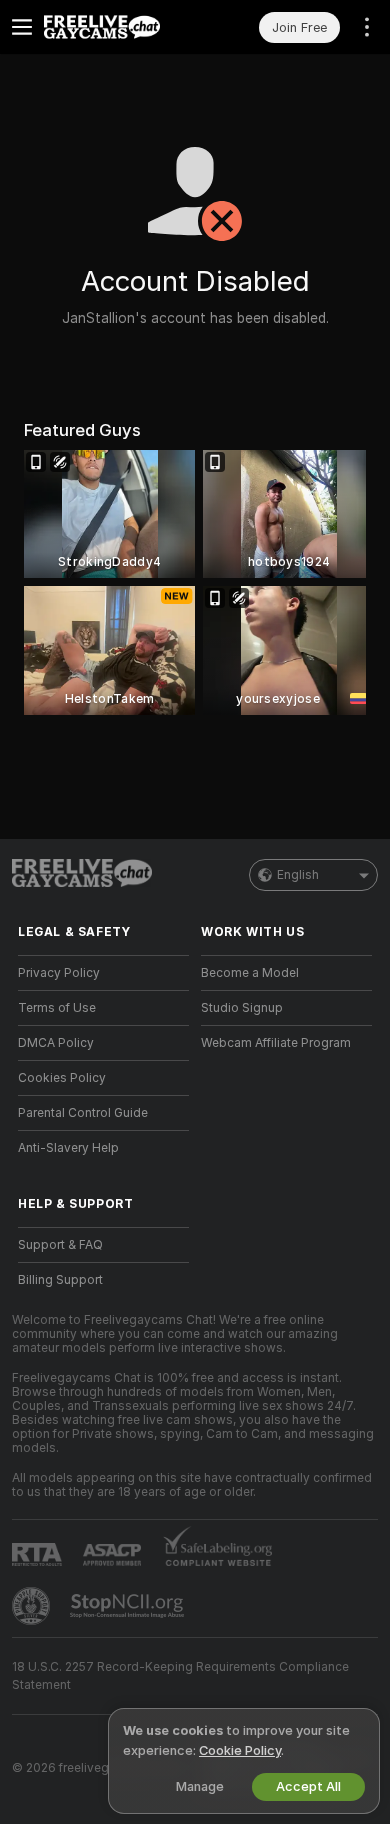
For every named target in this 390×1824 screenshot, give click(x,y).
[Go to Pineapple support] (33, 1606)
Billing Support (60, 1280)
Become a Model (250, 973)
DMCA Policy (56, 1043)
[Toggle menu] (22, 27)
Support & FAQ (60, 1245)
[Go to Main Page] (119, 27)
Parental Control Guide (83, 1113)
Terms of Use (57, 1008)
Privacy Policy (59, 973)
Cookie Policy (240, 1750)
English (298, 875)
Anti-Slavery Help (68, 1148)
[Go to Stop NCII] (129, 1606)
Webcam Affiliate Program (276, 1043)
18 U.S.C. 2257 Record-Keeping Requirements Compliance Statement (180, 1676)
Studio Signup (242, 1008)
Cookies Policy (62, 1078)
